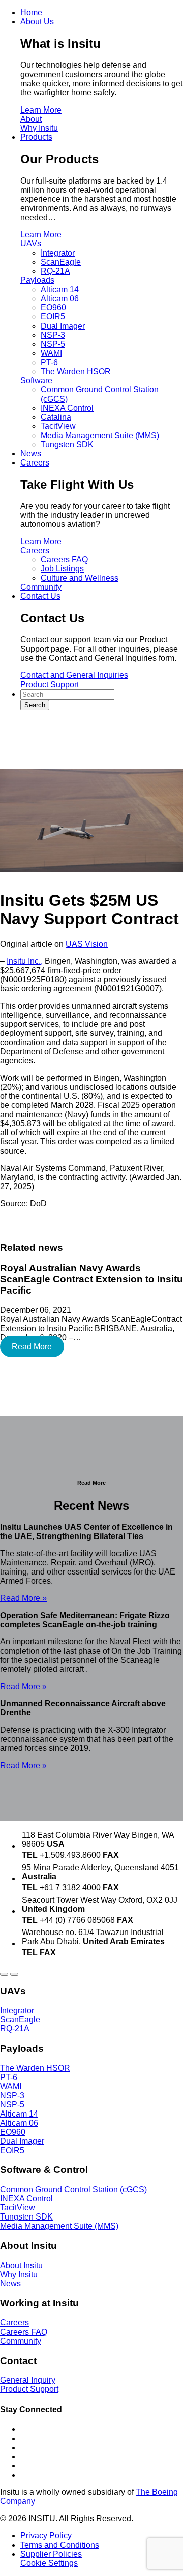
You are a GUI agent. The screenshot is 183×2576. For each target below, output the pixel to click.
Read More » (23, 1598)
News (10, 2284)
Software (36, 381)
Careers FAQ (64, 560)
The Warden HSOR (76, 371)
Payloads (37, 280)
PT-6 (49, 362)
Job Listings (62, 569)
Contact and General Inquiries (74, 675)
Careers (35, 550)
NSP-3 (53, 335)
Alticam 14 (60, 289)
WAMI (51, 353)
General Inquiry (28, 2380)
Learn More (41, 110)
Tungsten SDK (67, 444)
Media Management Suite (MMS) (100, 435)
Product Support (50, 684)
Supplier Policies (51, 2554)
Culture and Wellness (80, 578)
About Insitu (21, 2265)
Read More (32, 1347)
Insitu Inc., (25, 961)
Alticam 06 (60, 298)
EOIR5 (53, 317)
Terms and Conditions (60, 2545)
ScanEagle (61, 262)
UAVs (31, 244)
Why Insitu (39, 128)
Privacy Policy (46, 2536)
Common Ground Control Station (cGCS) (73, 2189)
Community (41, 587)
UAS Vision (87, 944)
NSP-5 (53, 344)
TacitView (58, 426)
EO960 (53, 308)
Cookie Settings (49, 2563)
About (31, 119)
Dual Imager (63, 326)
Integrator (58, 253)
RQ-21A (55, 271)
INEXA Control (67, 408)
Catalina (56, 417)
